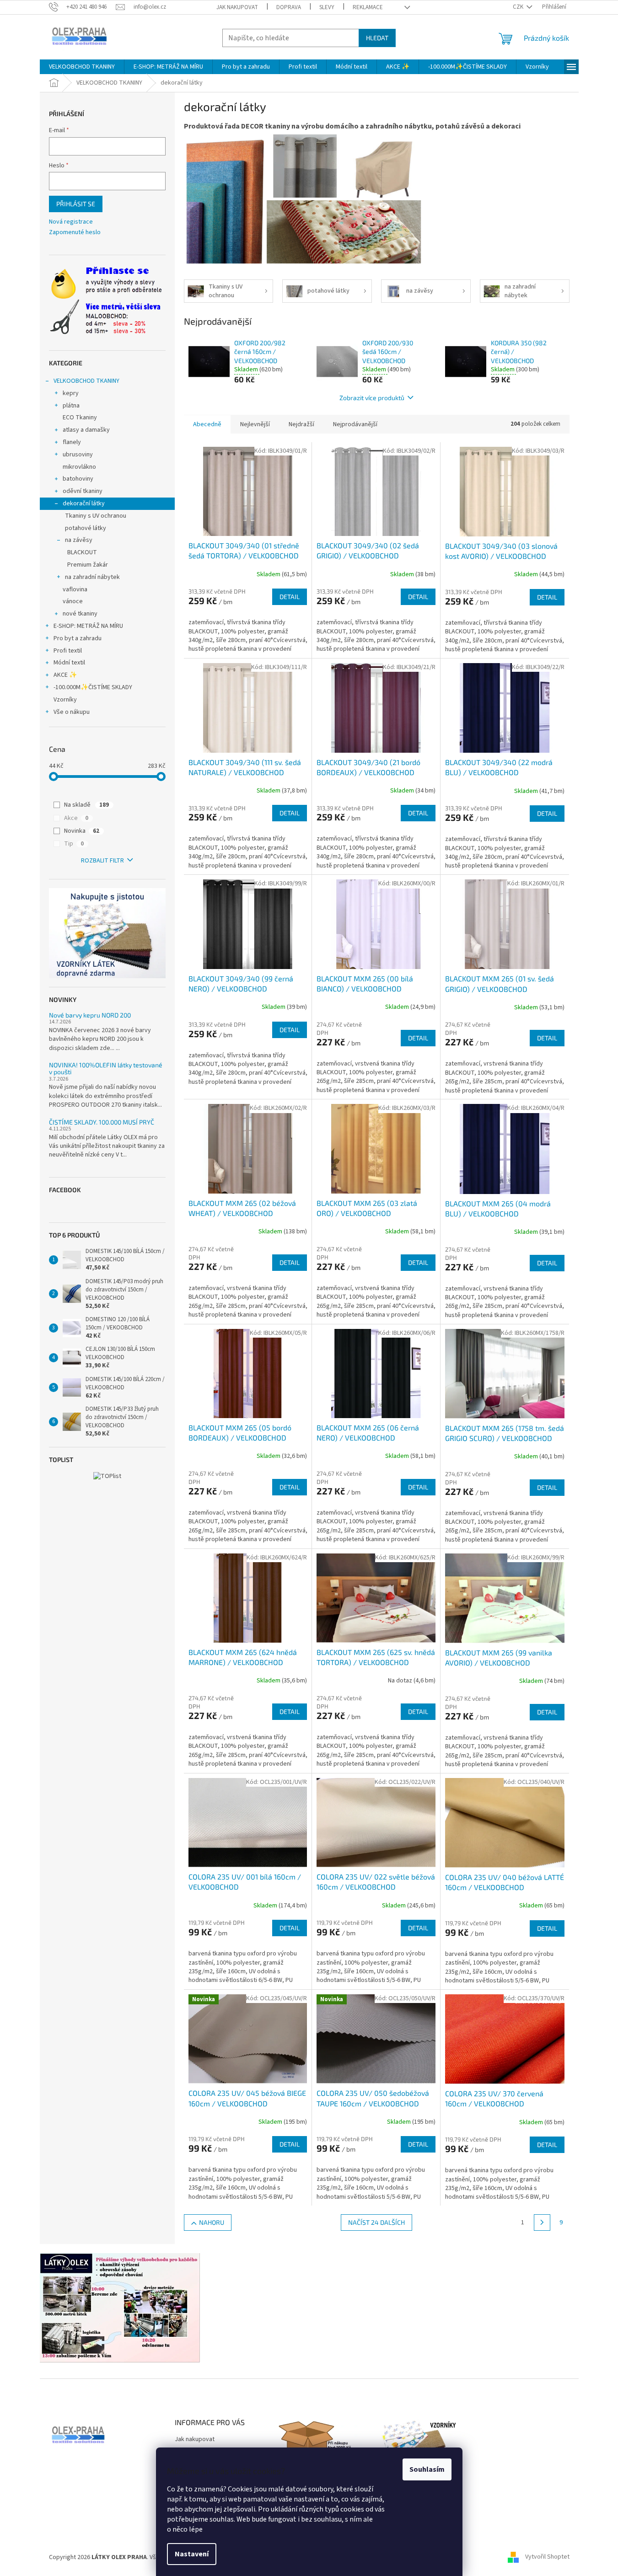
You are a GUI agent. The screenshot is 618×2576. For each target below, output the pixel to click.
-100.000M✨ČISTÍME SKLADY (93, 687)
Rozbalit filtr (102, 861)
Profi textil (68, 651)
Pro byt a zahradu (78, 638)
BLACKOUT (82, 552)
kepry (71, 393)
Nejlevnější (255, 424)
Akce (76, 818)
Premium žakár (88, 565)
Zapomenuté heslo (75, 233)
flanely (72, 442)
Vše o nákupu (72, 712)
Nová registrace (71, 222)
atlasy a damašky (86, 430)
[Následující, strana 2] (542, 2223)
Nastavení (192, 2554)
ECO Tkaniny (80, 418)
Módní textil (69, 663)
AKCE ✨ (65, 675)
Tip (74, 844)
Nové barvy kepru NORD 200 (90, 1015)
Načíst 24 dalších (376, 2222)
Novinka (82, 831)
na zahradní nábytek (92, 577)
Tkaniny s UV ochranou (96, 516)
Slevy (327, 7)
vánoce (73, 601)
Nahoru (212, 2222)
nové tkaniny (80, 614)
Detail (290, 597)
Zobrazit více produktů (372, 398)
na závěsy (79, 540)
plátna (71, 406)
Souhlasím (427, 2469)
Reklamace (368, 7)
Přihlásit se (76, 204)
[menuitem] (82, 67)
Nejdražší (301, 424)
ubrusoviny (78, 455)
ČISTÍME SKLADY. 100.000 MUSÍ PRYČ (102, 1122)
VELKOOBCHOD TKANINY (86, 381)
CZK (519, 7)
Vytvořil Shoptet (547, 2557)
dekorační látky (84, 503)
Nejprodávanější (355, 424)
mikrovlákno (79, 467)
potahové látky (86, 528)
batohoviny (78, 479)
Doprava (289, 7)
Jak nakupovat (237, 7)
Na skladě (86, 805)
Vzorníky (65, 700)
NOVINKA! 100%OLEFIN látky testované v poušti (106, 1068)
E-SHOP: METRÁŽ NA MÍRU (88, 626)
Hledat (377, 38)
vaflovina (75, 589)
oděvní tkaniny (83, 491)
